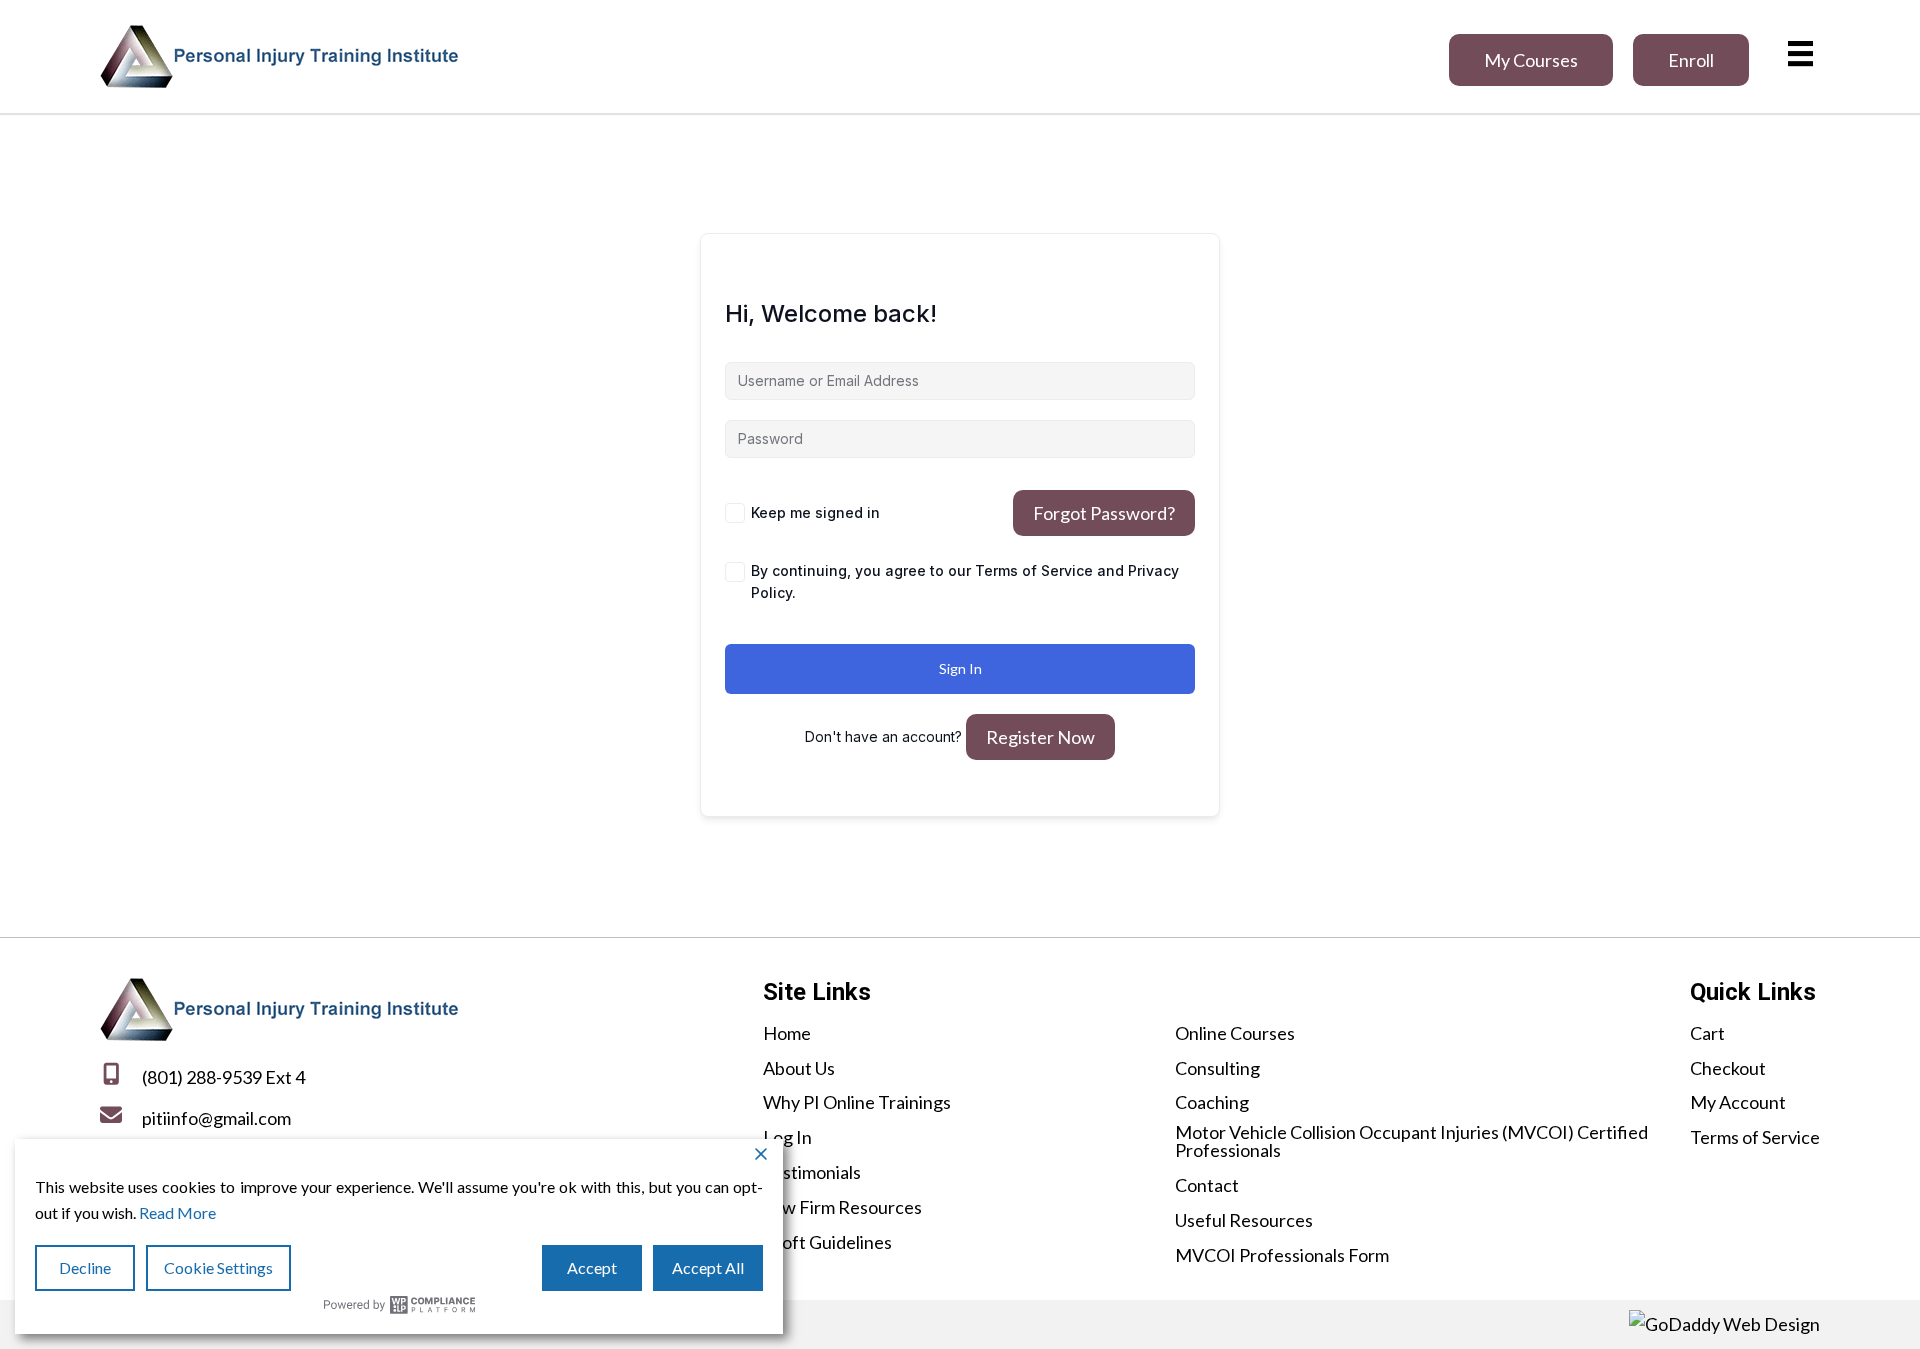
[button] (1531, 60)
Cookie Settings (218, 1267)
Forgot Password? (1104, 513)
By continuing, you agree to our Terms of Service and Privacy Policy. (965, 581)
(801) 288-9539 (202, 1077)
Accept (592, 1267)
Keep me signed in (815, 512)
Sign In (960, 668)
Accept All (708, 1267)
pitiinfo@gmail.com (216, 1118)
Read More (177, 1212)
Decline (85, 1267)
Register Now (1040, 737)
